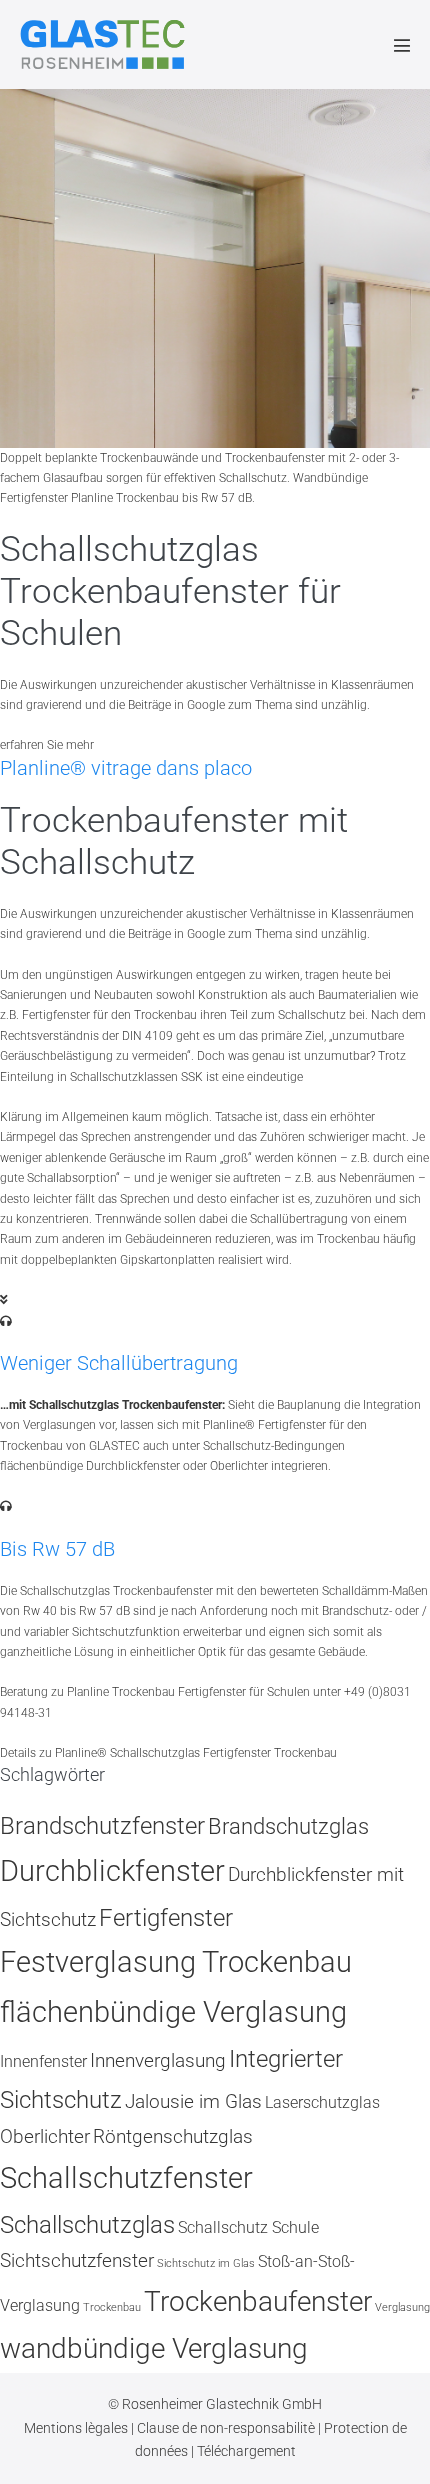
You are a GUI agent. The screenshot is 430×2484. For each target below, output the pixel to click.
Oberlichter (45, 2136)
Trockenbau (112, 2307)
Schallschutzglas (87, 2224)
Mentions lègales (77, 2428)
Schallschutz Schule (248, 2227)
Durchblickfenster (112, 1871)
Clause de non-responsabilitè (227, 2428)
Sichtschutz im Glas (206, 2263)
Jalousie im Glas (193, 2101)
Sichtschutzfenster (77, 2260)
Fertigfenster (166, 1917)
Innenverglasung (158, 2060)
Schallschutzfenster (126, 2178)
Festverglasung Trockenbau (176, 1962)
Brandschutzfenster (102, 1825)
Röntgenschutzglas (173, 2136)
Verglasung (402, 2307)
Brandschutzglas (288, 1826)
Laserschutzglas (322, 2102)
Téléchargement (246, 2451)
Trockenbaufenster (258, 2301)
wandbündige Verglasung (154, 2348)
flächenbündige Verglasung (173, 2012)
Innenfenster (43, 2061)
